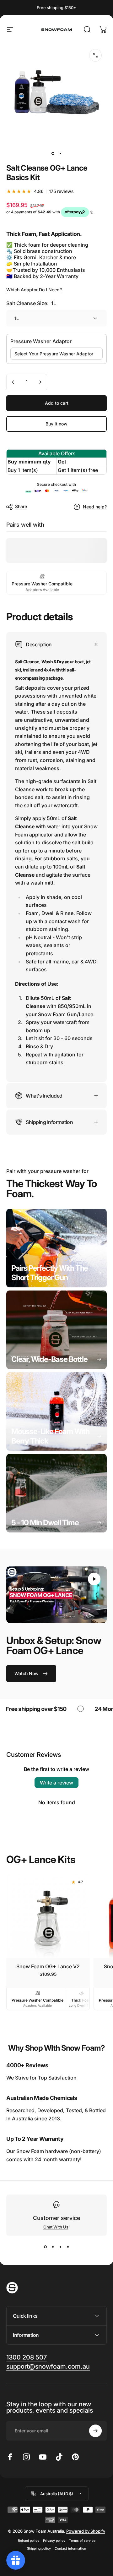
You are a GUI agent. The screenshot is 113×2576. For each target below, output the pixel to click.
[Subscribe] (95, 2431)
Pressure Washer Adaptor (41, 341)
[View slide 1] (45, 2247)
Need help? (95, 507)
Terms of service (82, 2541)
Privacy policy (54, 2541)
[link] (56, 1248)
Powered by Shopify (86, 2531)
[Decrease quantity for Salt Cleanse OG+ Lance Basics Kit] (13, 382)
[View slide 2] (53, 2247)
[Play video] (56, 1595)
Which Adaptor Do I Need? (34, 290)
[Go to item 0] (53, 153)
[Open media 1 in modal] (95, 55)
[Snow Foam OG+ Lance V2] (48, 1916)
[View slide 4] (68, 2247)
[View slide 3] (60, 2247)
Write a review (56, 1783)
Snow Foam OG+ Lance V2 (48, 1966)
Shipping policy (39, 2549)
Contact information (70, 2549)
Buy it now (56, 424)
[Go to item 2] (60, 153)
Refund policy (29, 2541)
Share (21, 506)
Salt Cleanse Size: (31, 303)
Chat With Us (56, 2227)
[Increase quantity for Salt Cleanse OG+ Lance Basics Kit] (40, 382)
